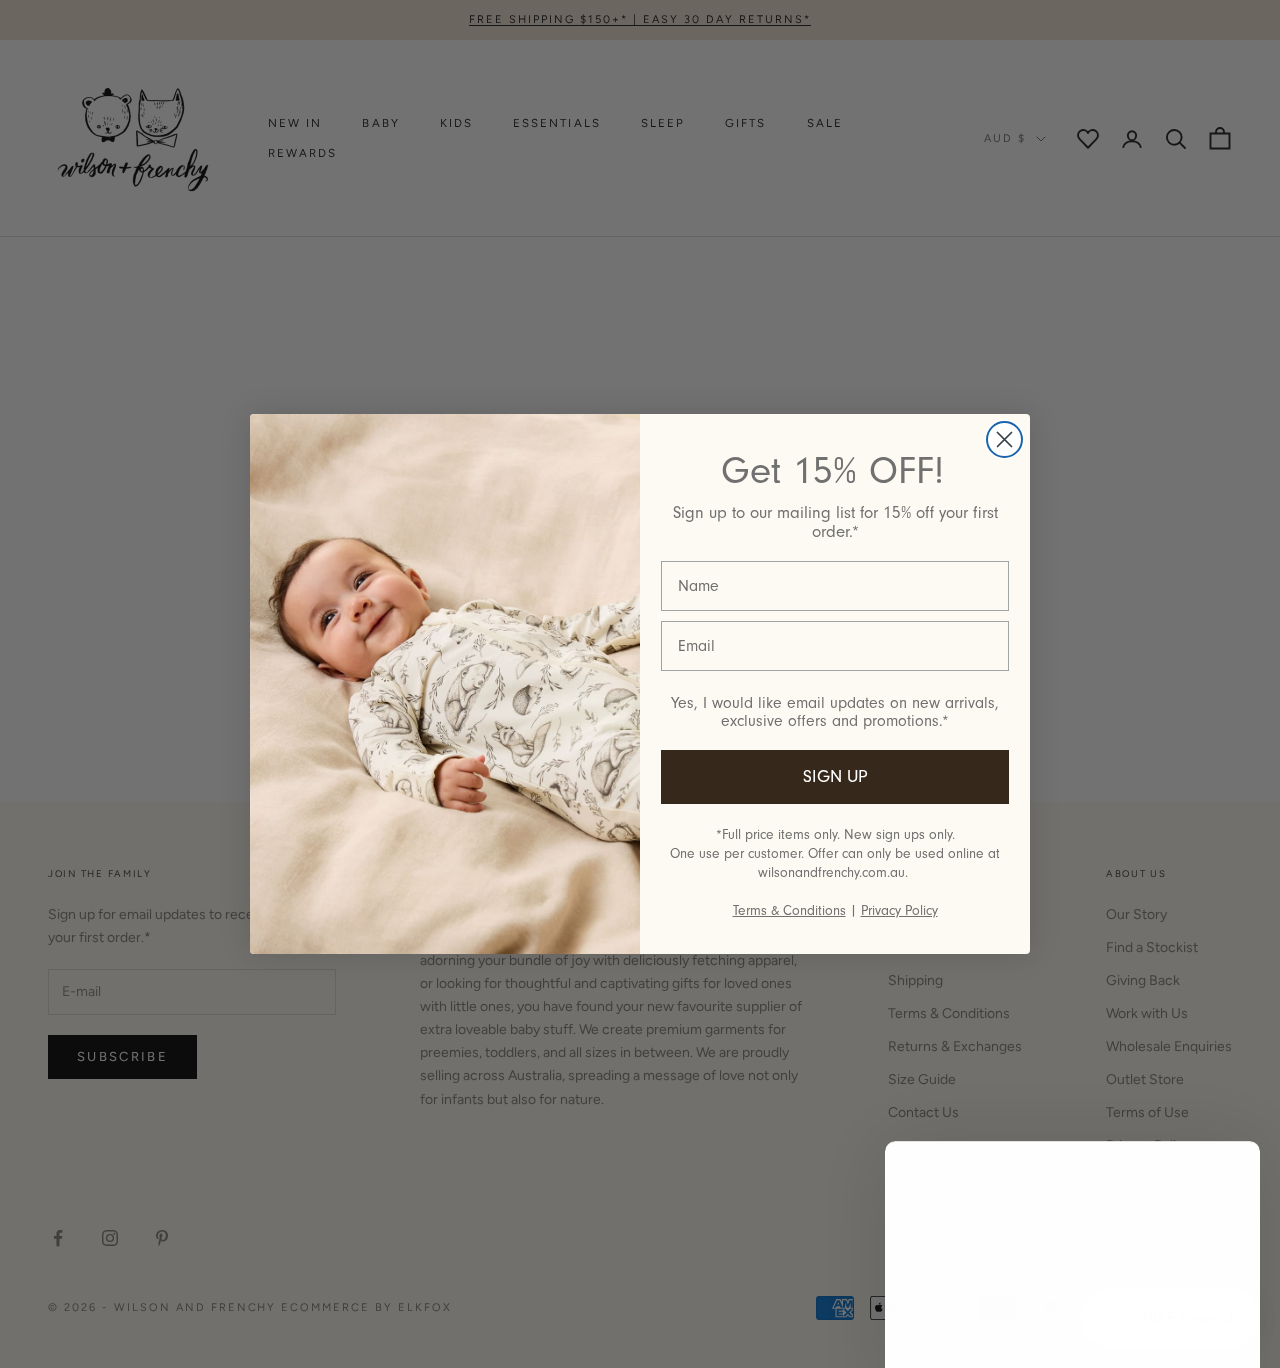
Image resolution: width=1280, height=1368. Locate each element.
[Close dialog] (1004, 439)
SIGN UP (835, 776)
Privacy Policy (899, 911)
